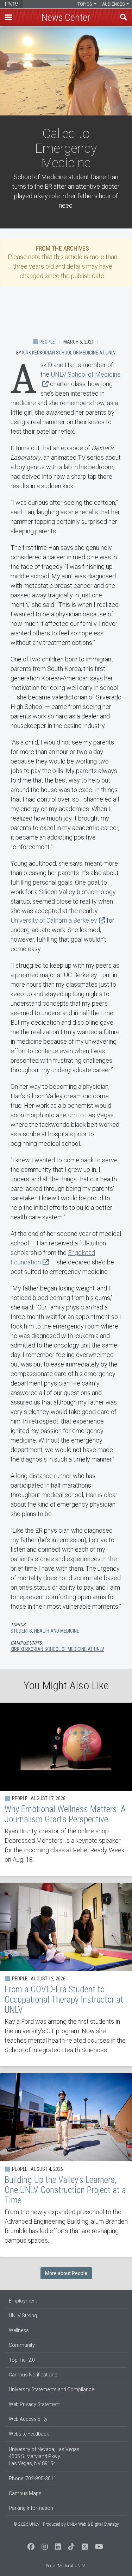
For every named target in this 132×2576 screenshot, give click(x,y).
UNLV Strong (23, 2316)
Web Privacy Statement (34, 2404)
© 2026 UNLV (26, 2524)
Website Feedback (29, 2434)
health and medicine (57, 1631)
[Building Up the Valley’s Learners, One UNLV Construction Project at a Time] (66, 2165)
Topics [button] (85, 4)
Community (22, 2345)
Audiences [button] (114, 4)
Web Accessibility (28, 2419)
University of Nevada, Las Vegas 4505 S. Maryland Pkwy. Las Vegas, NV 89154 (44, 2456)
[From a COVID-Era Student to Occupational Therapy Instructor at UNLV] (66, 1975)
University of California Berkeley (54, 920)
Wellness (19, 2330)
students (21, 1631)
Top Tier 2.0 (22, 2360)
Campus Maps (25, 2493)
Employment (23, 2301)
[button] (8, 17)
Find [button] (124, 17)
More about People (66, 2273)
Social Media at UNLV (65, 2566)
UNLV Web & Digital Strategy (93, 2524)
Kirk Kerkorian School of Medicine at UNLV (69, 353)
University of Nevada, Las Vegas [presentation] (11, 4)
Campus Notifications (33, 2375)
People (47, 342)
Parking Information (31, 2508)
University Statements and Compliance (51, 2389)
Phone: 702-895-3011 (33, 2478)
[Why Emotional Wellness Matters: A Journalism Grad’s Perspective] (66, 1789)
